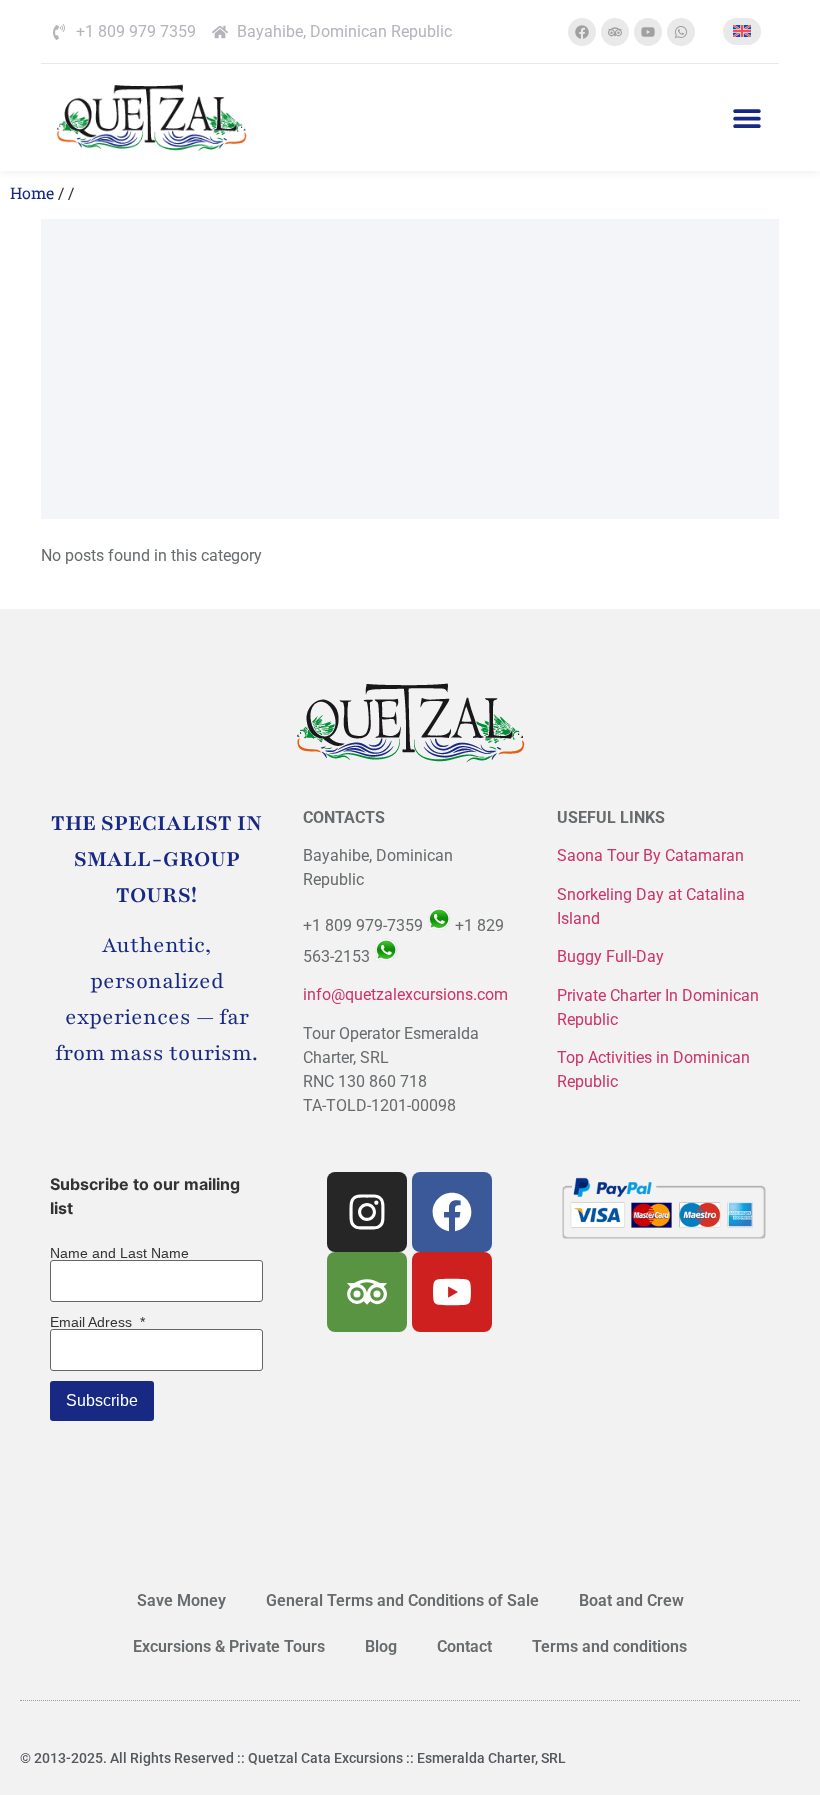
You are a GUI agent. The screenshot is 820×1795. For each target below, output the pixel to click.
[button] (746, 117)
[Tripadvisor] (615, 32)
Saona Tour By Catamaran (650, 855)
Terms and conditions (609, 1646)
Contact (464, 1646)
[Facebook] (582, 32)
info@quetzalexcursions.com (405, 994)
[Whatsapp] (681, 32)
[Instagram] (367, 1212)
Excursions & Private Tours (229, 1646)
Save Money (181, 1600)
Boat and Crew (631, 1600)
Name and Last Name (119, 1253)
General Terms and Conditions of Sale (402, 1600)
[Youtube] (648, 32)
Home (32, 192)
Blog (381, 1646)
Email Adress (97, 1322)
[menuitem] (742, 31)
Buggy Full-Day (612, 956)
